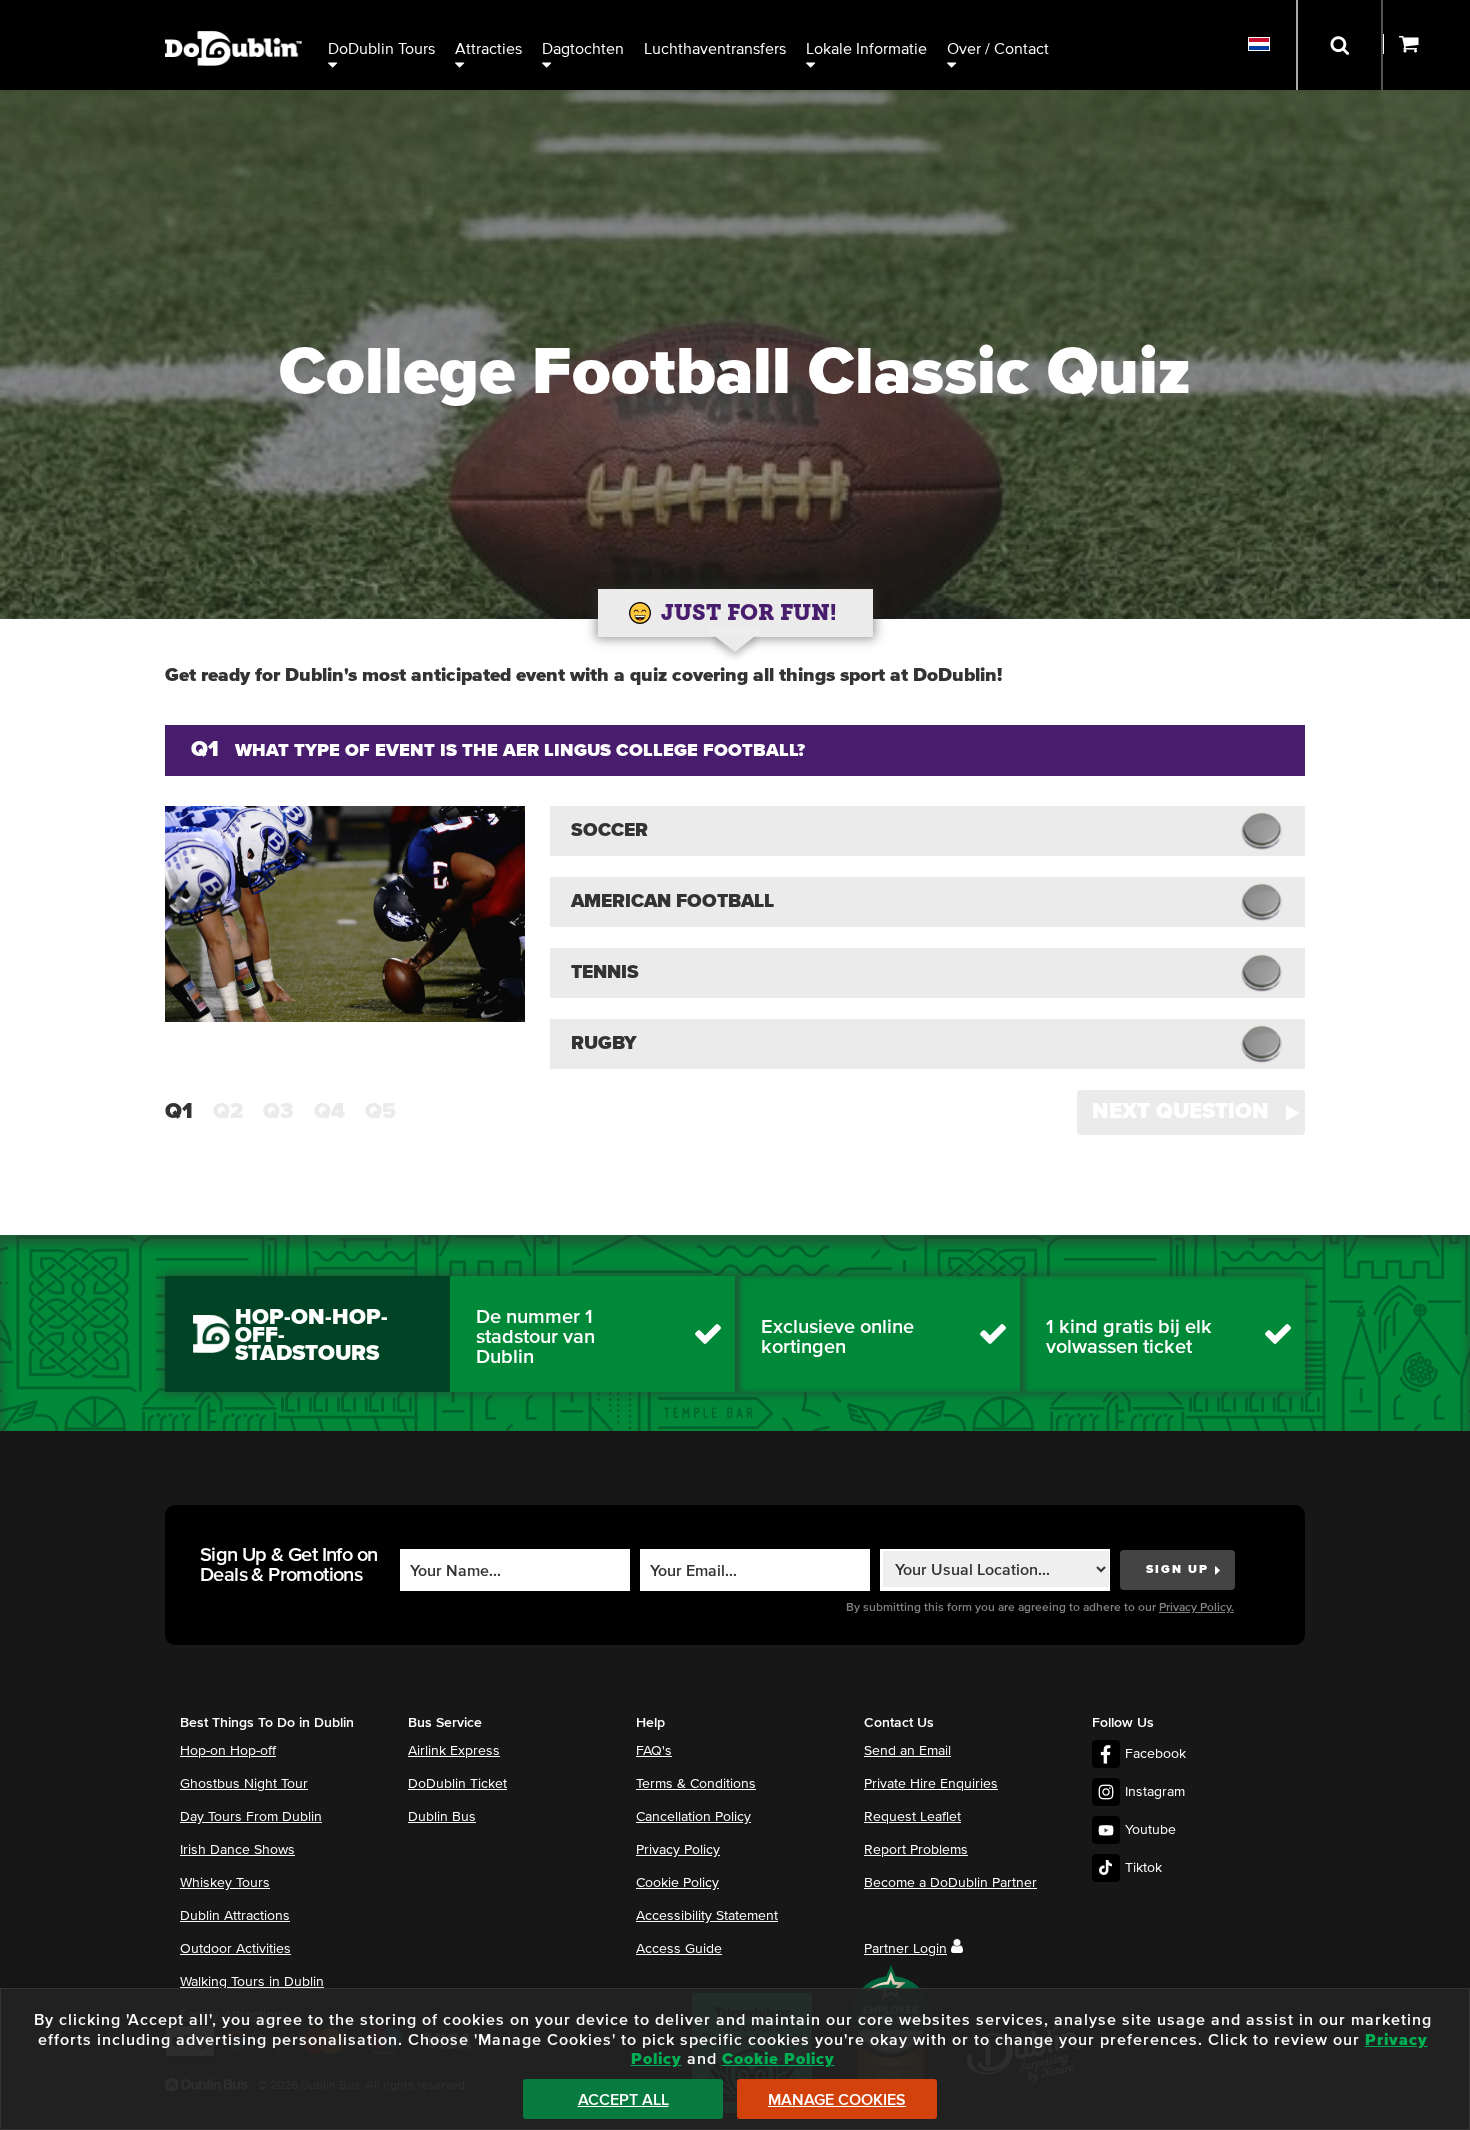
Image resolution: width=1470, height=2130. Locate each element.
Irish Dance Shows (237, 1850)
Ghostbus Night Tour (244, 1784)
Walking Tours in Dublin (252, 1982)
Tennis (605, 972)
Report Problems (916, 1850)
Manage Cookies (837, 2100)
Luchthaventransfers (715, 49)
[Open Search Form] (1339, 45)
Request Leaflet (912, 1817)
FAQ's (654, 1751)
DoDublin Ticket (457, 1784)
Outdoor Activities (235, 1949)
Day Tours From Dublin (251, 1817)
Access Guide (679, 1949)
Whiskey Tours (225, 1883)
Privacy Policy (678, 1850)
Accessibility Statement (707, 1916)
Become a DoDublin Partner (950, 1883)
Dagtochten (583, 49)
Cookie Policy (677, 1883)
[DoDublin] (233, 17)
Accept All (623, 2100)
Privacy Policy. (1196, 1608)
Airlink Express (454, 1751)
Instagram (1155, 1792)
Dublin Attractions (235, 1916)
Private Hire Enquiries (931, 1784)
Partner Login (905, 1949)
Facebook (1155, 1754)
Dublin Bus (442, 1817)
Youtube (1150, 1830)
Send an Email (907, 1751)
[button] (1191, 1112)
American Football (672, 901)
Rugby (604, 1043)
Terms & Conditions (696, 1784)
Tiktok (1143, 1868)
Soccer (609, 830)
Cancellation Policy (693, 1817)
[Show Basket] (1426, 45)
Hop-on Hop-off (228, 1751)
